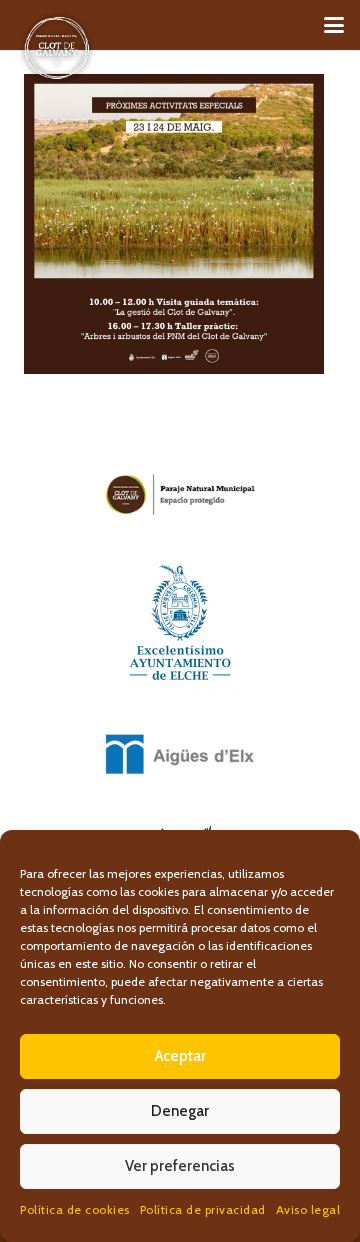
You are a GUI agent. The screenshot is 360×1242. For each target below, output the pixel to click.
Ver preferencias (180, 1166)
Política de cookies (75, 1209)
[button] (334, 25)
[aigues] (180, 754)
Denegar (180, 1111)
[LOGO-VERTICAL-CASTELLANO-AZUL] (180, 622)
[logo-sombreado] (57, 48)
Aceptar (180, 1056)
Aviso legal (308, 1209)
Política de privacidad (203, 1209)
